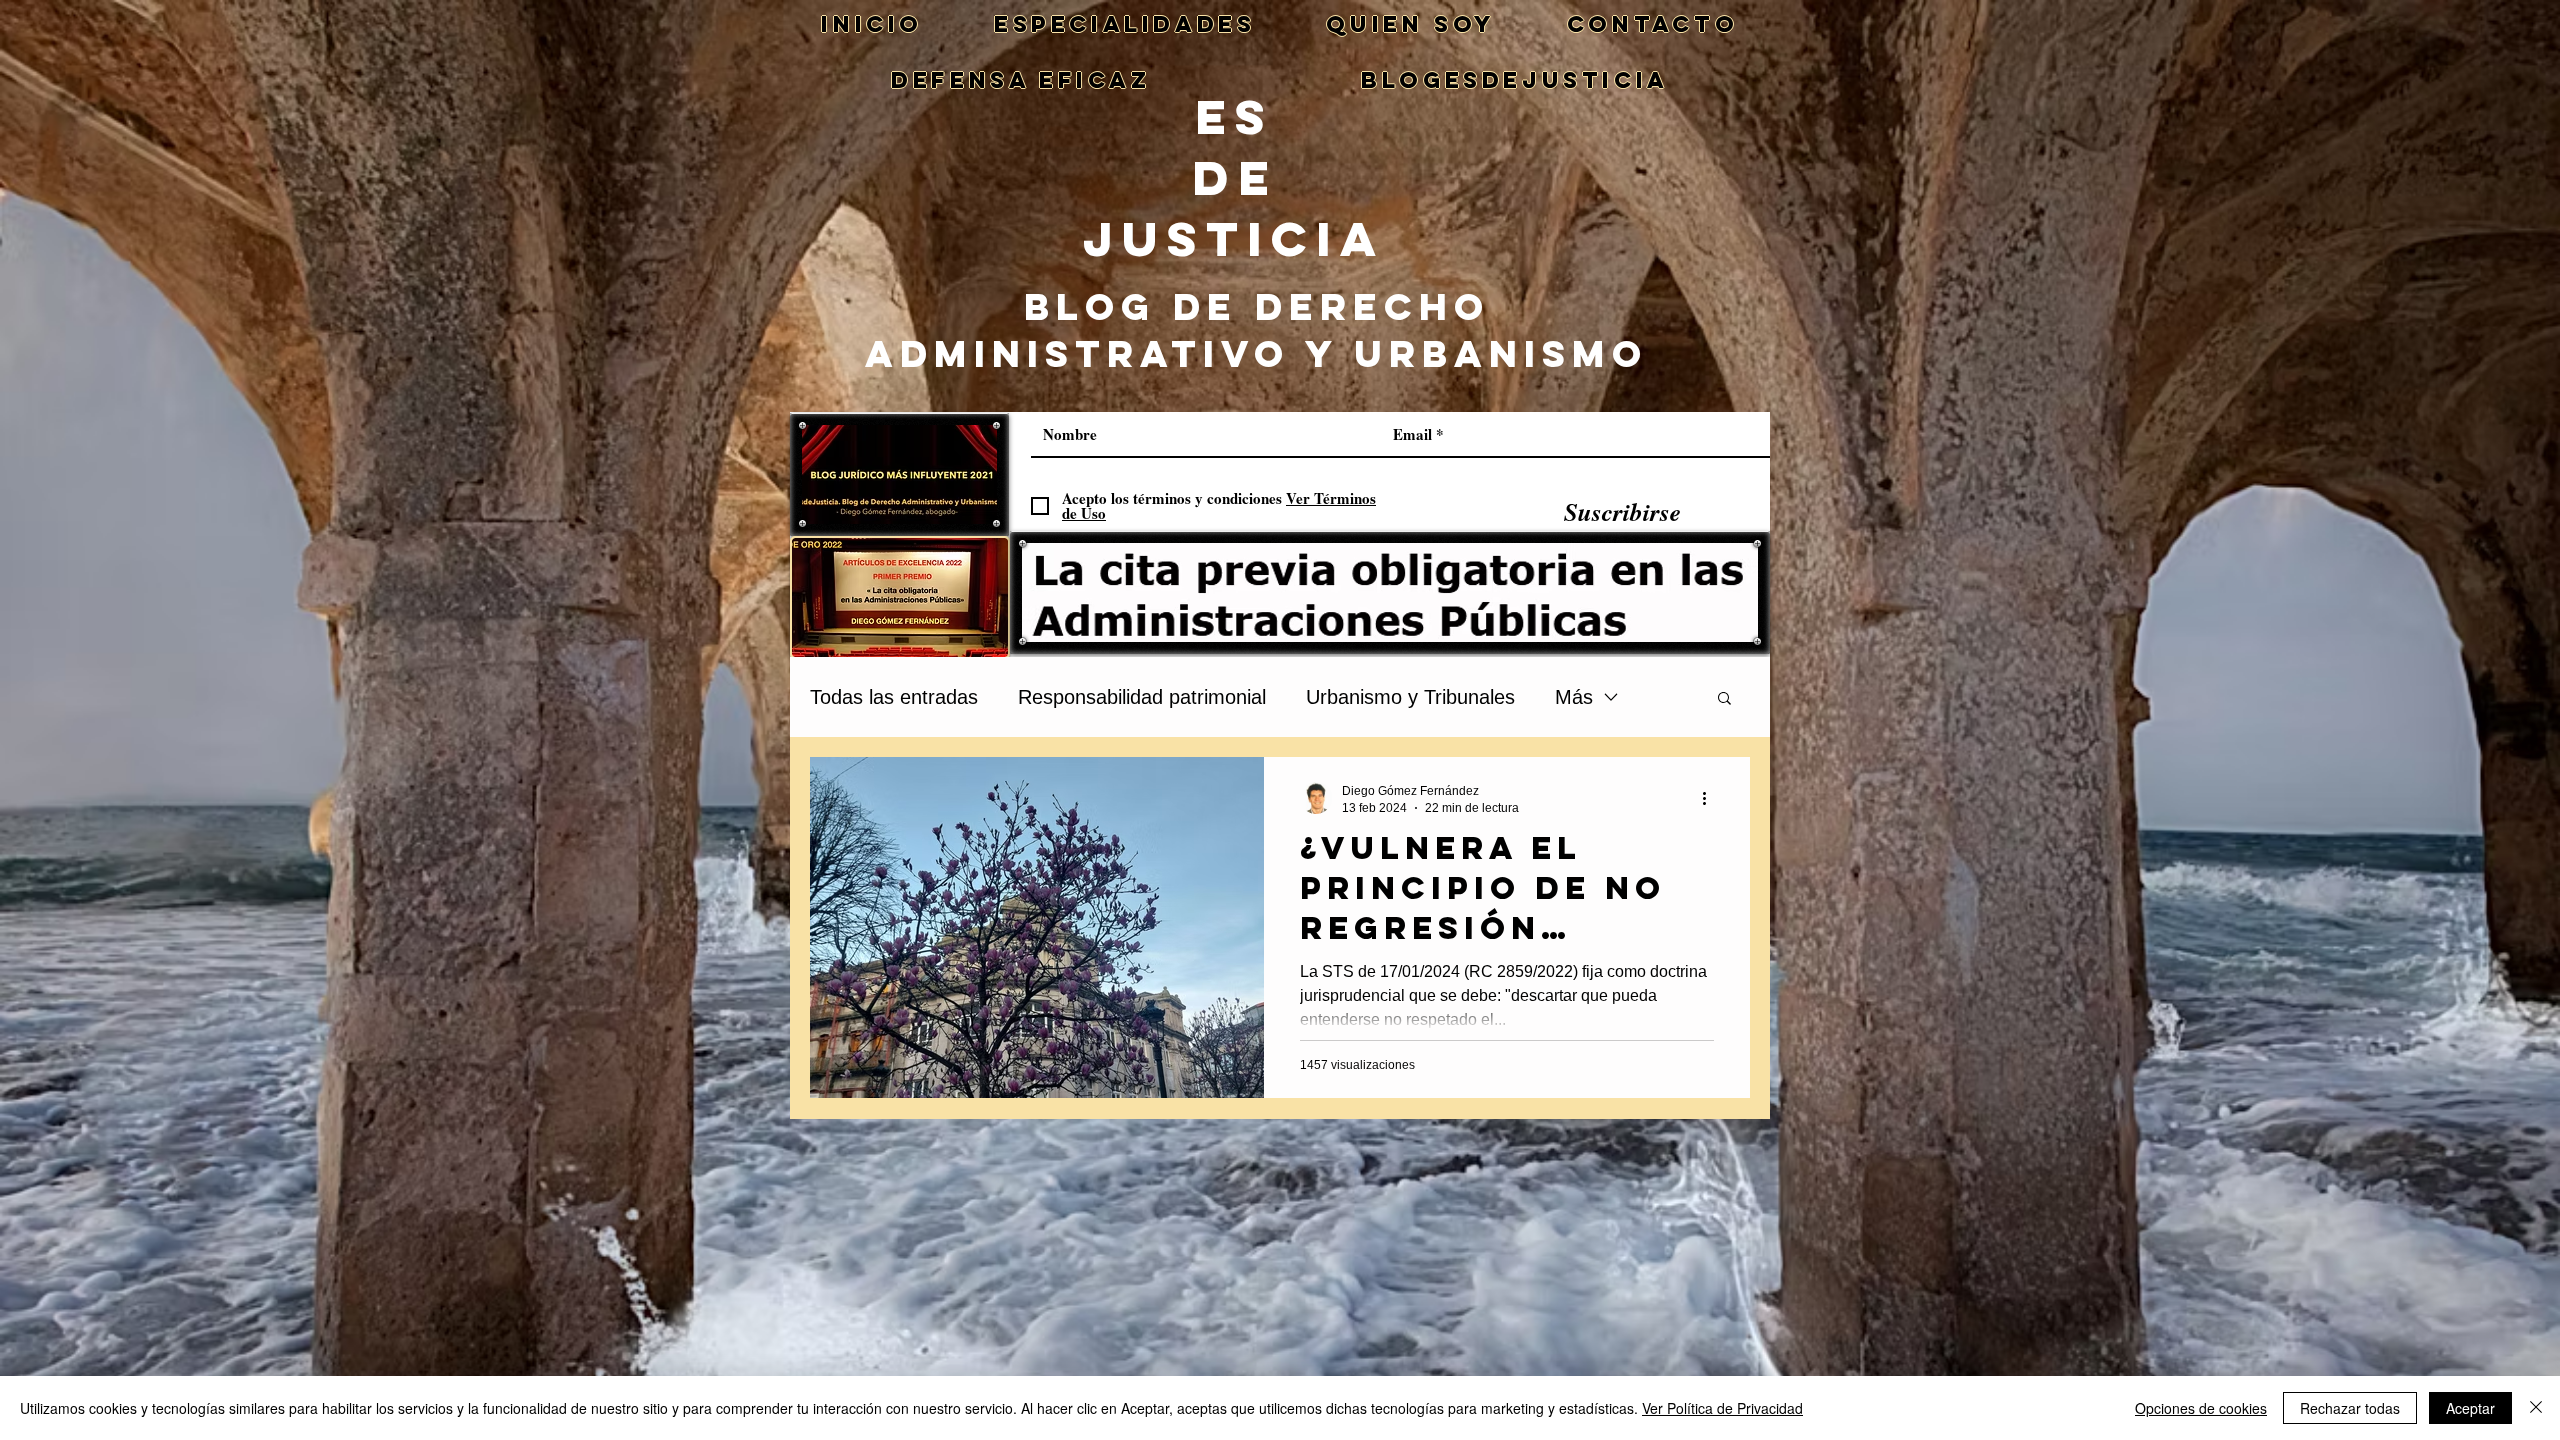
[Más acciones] (1711, 798)
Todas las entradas (894, 697)
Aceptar (2470, 1408)
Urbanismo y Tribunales (1410, 697)
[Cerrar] (2536, 1408)
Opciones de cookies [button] (2201, 1408)
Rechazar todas (2350, 1408)
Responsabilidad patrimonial (1142, 697)
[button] (1724, 699)
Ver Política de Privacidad (1722, 1408)
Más (1574, 697)
